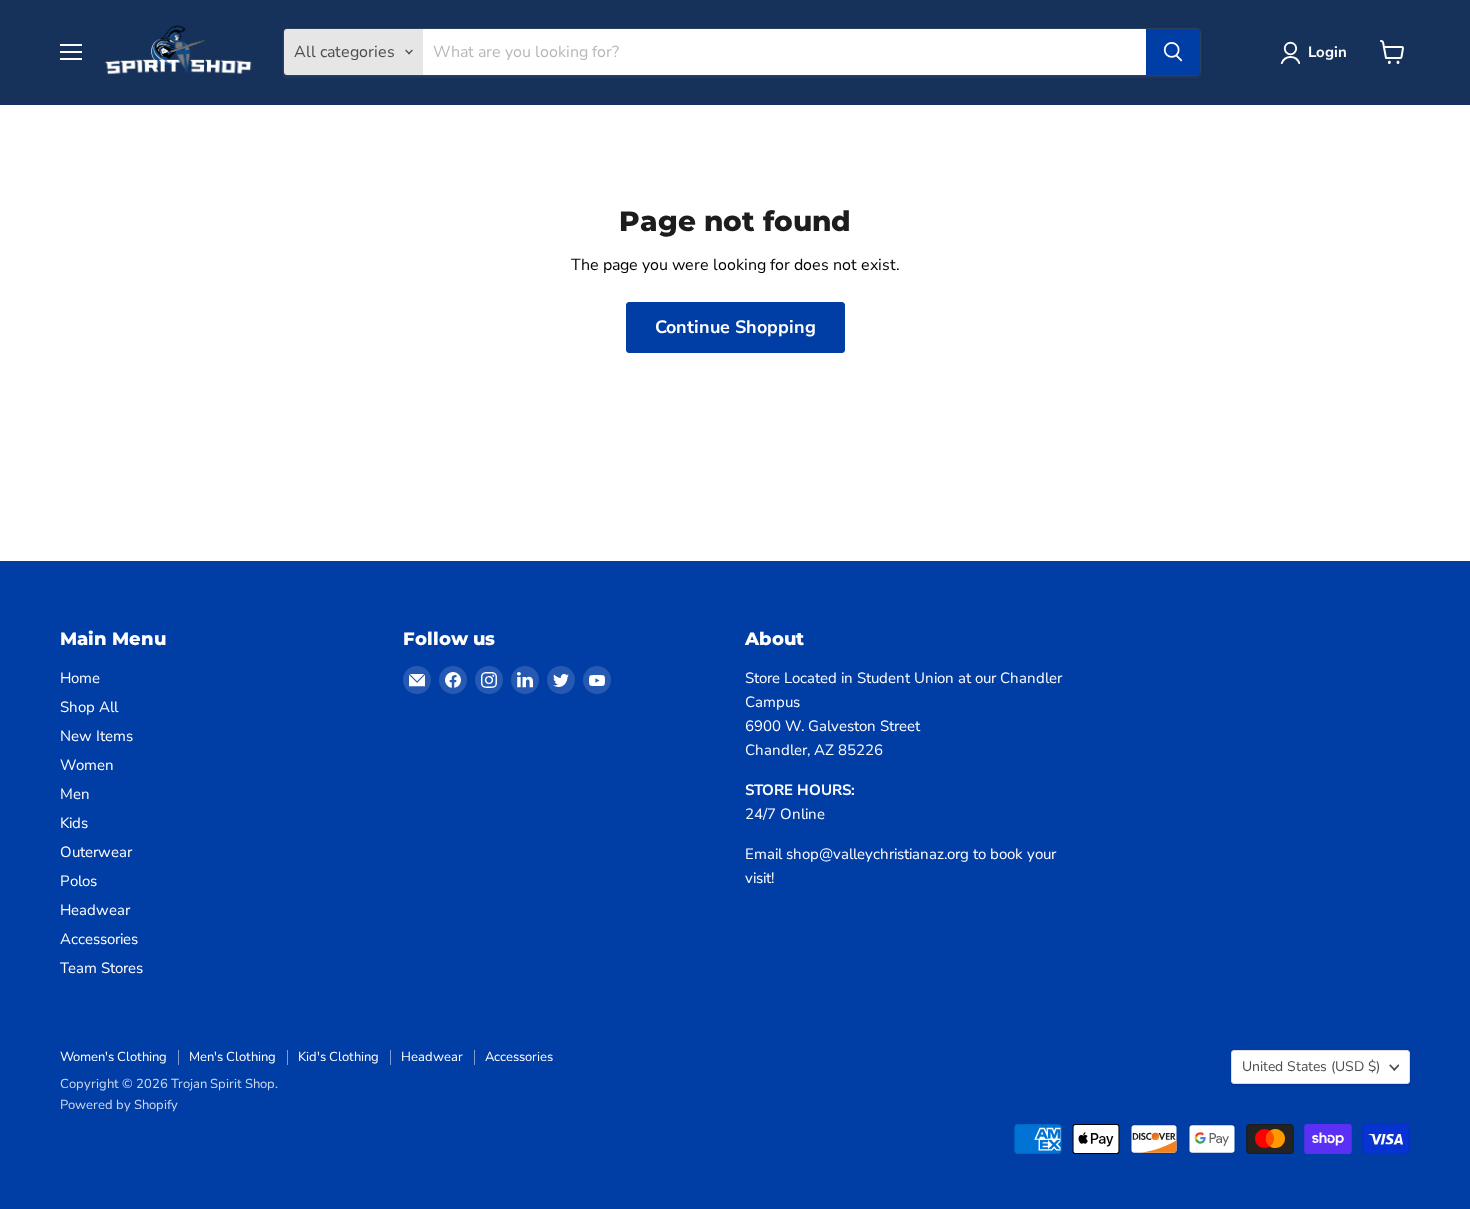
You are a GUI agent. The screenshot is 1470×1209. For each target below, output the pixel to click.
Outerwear (96, 852)
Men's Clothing (232, 1057)
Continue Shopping (735, 327)
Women (87, 765)
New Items (96, 736)
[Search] (1173, 52)
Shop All (89, 707)
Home (80, 678)
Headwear (95, 910)
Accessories (99, 939)
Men (75, 794)
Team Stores (101, 968)
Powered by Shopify (119, 1105)
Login (1327, 52)
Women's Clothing (113, 1057)
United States (1311, 1066)
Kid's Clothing (338, 1057)
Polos (78, 881)
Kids (74, 823)
